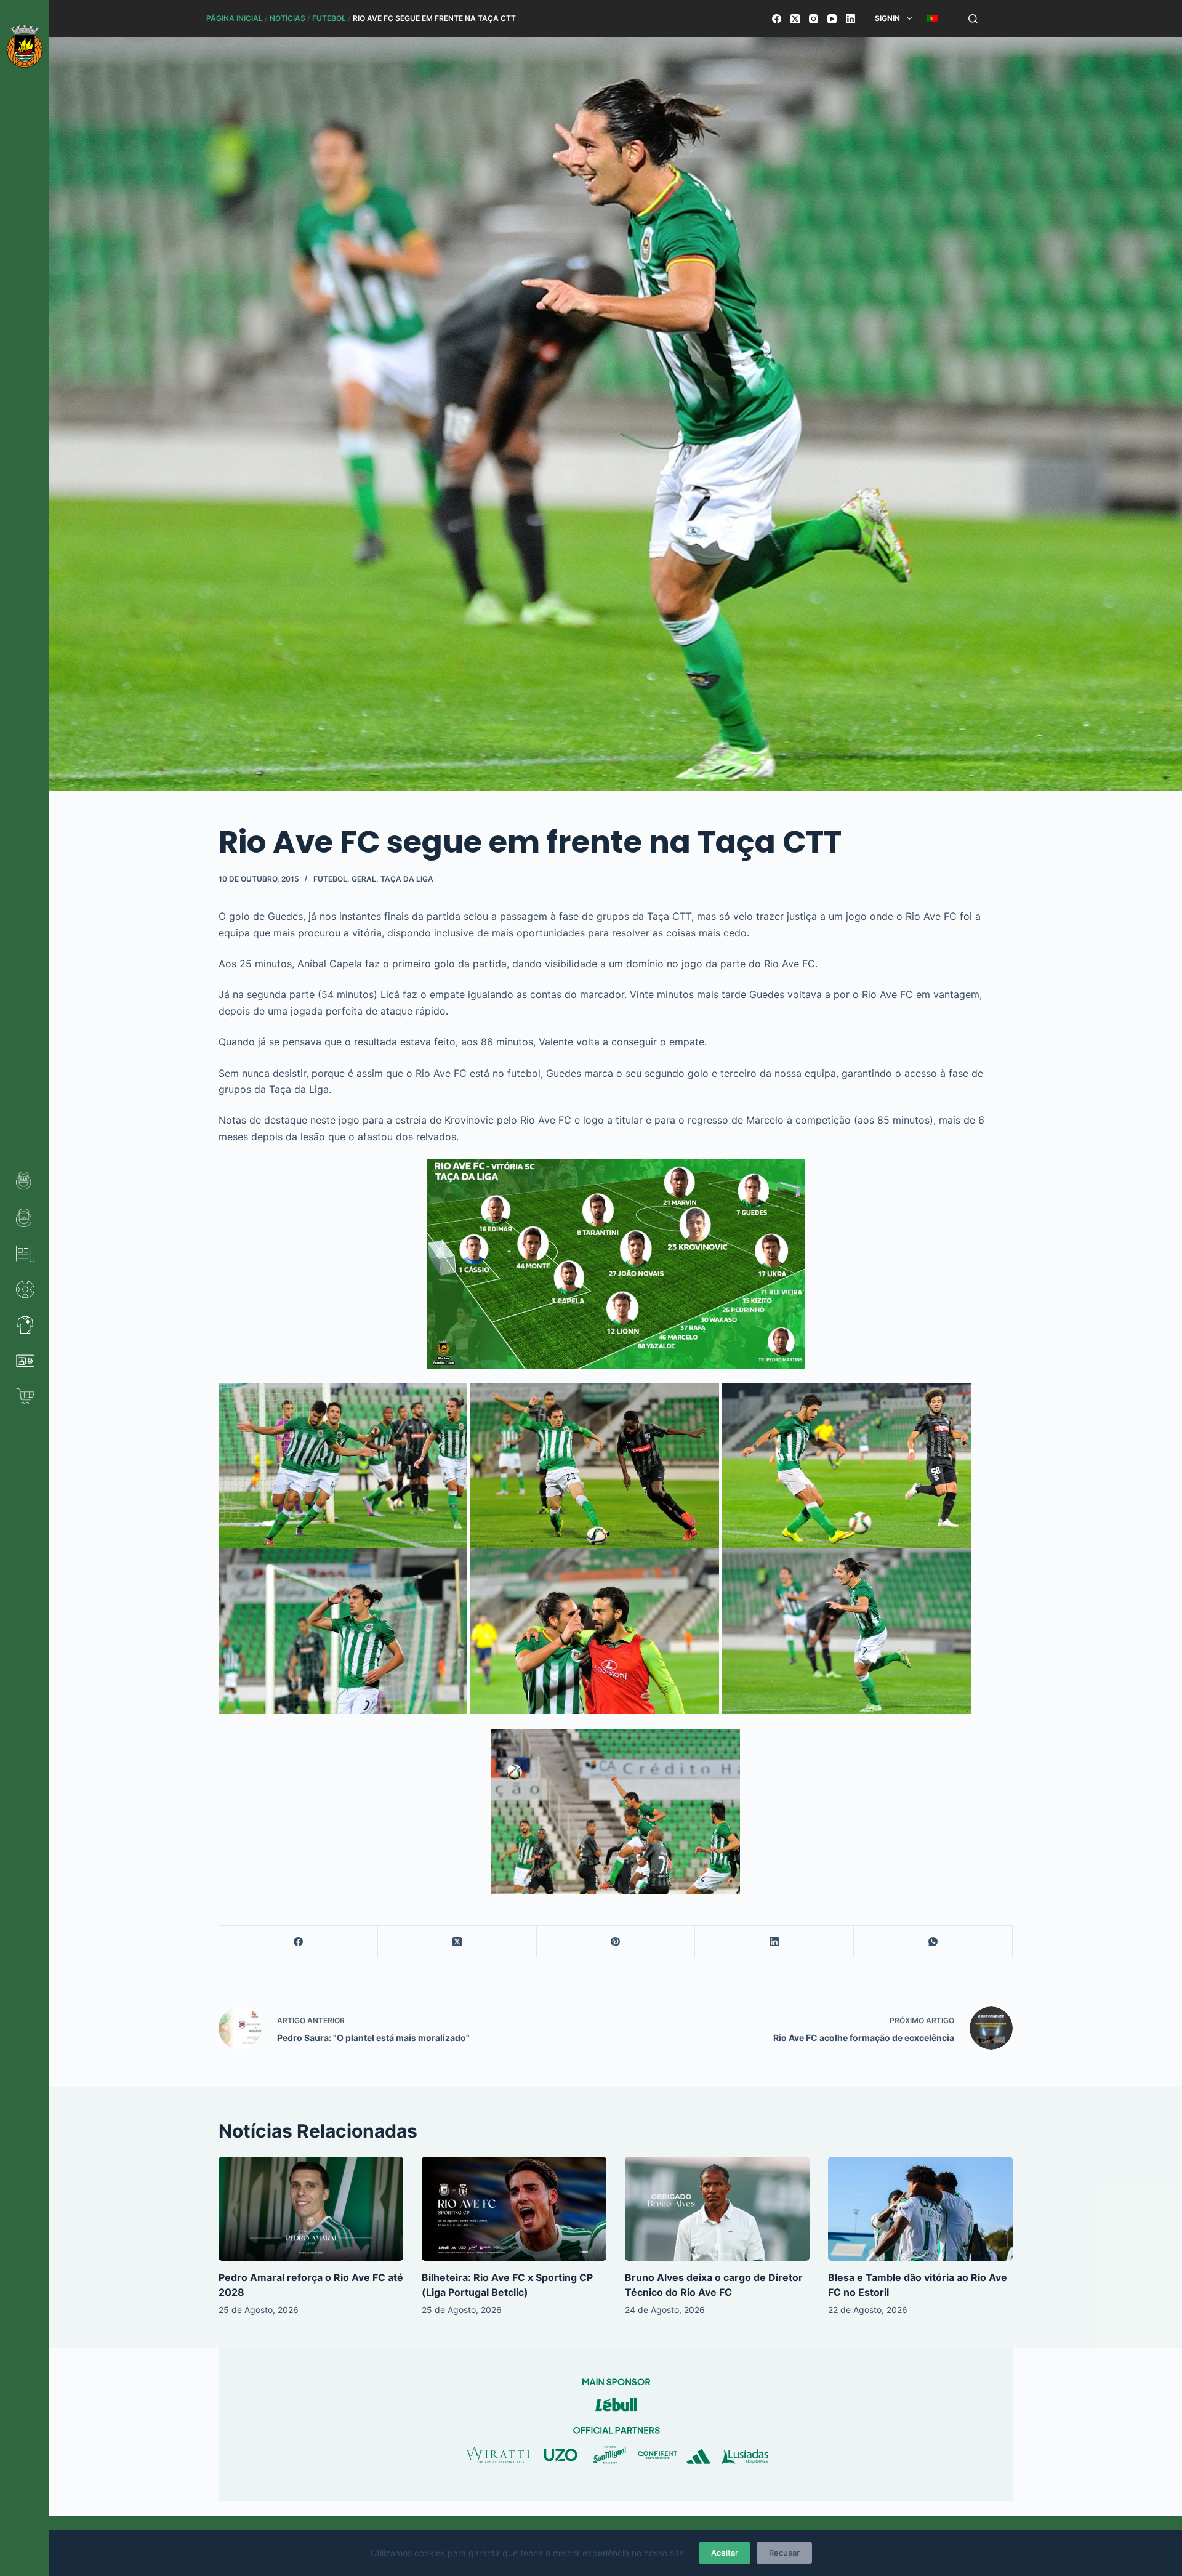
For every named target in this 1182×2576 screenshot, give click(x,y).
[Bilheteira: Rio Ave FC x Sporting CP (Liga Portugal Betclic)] (514, 2209)
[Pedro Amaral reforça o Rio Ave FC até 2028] (311, 2209)
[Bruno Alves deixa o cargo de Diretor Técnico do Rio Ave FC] (717, 2209)
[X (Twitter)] (795, 19)
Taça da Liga (407, 879)
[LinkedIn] (850, 19)
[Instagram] (814, 19)
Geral (364, 879)
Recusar (784, 2553)
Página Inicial (235, 18)
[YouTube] (832, 19)
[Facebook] (777, 19)
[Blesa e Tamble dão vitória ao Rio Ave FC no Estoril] (920, 2209)
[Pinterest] (616, 1942)
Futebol (329, 18)
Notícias (287, 18)
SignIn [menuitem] (887, 18)
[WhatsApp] (933, 1942)
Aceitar (725, 2553)
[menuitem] (932, 18)
